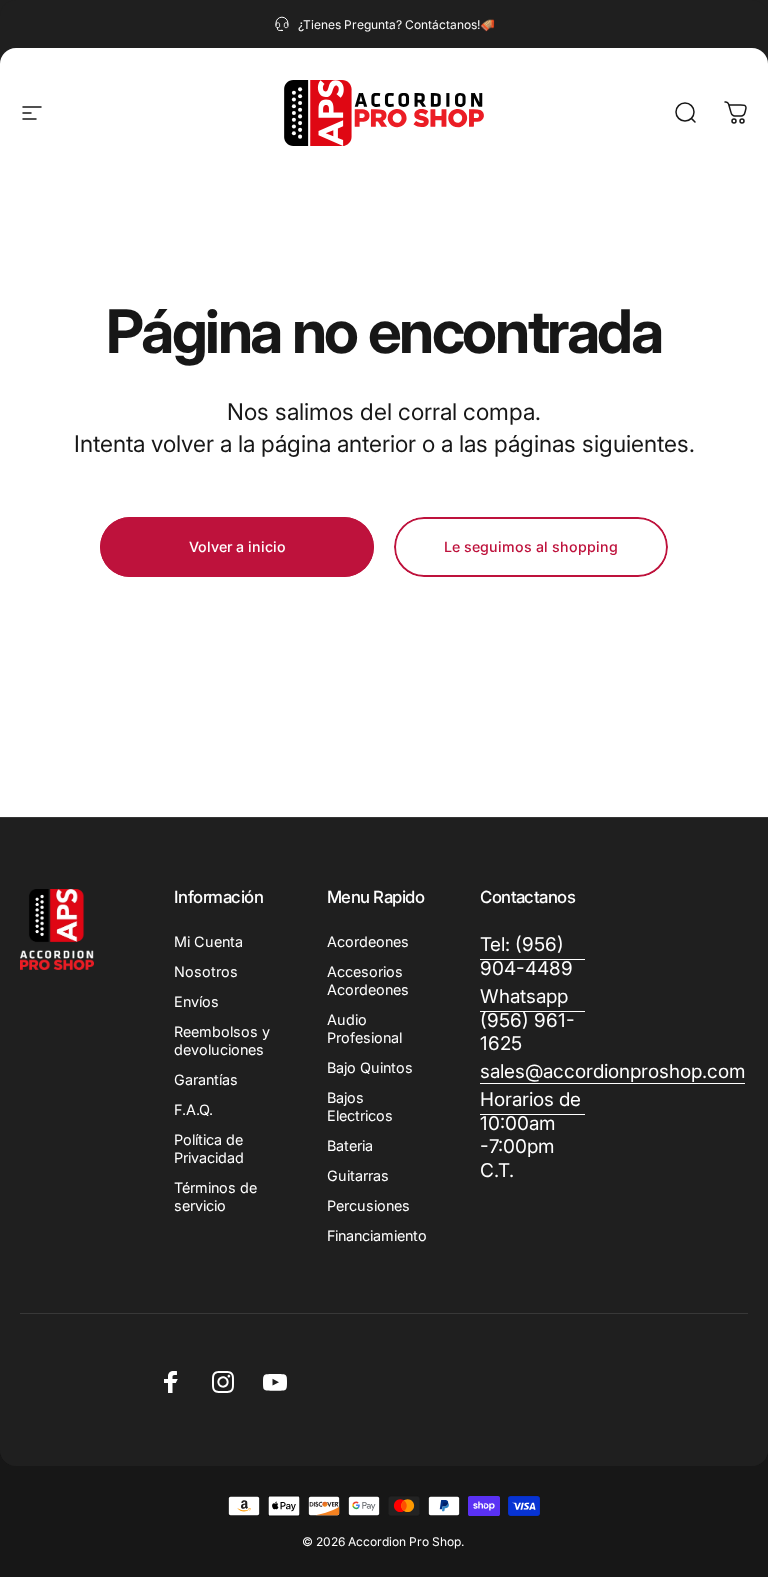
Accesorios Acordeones (368, 980)
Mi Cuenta (208, 941)
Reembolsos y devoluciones (222, 1040)
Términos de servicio (215, 1196)
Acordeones (368, 941)
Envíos (196, 1001)
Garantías (206, 1079)
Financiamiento (377, 1235)
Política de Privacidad (209, 1148)
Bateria (350, 1145)
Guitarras (358, 1175)
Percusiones (368, 1205)
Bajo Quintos (370, 1067)
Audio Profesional (364, 1028)
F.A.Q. (193, 1109)
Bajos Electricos (360, 1106)
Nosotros (206, 971)
